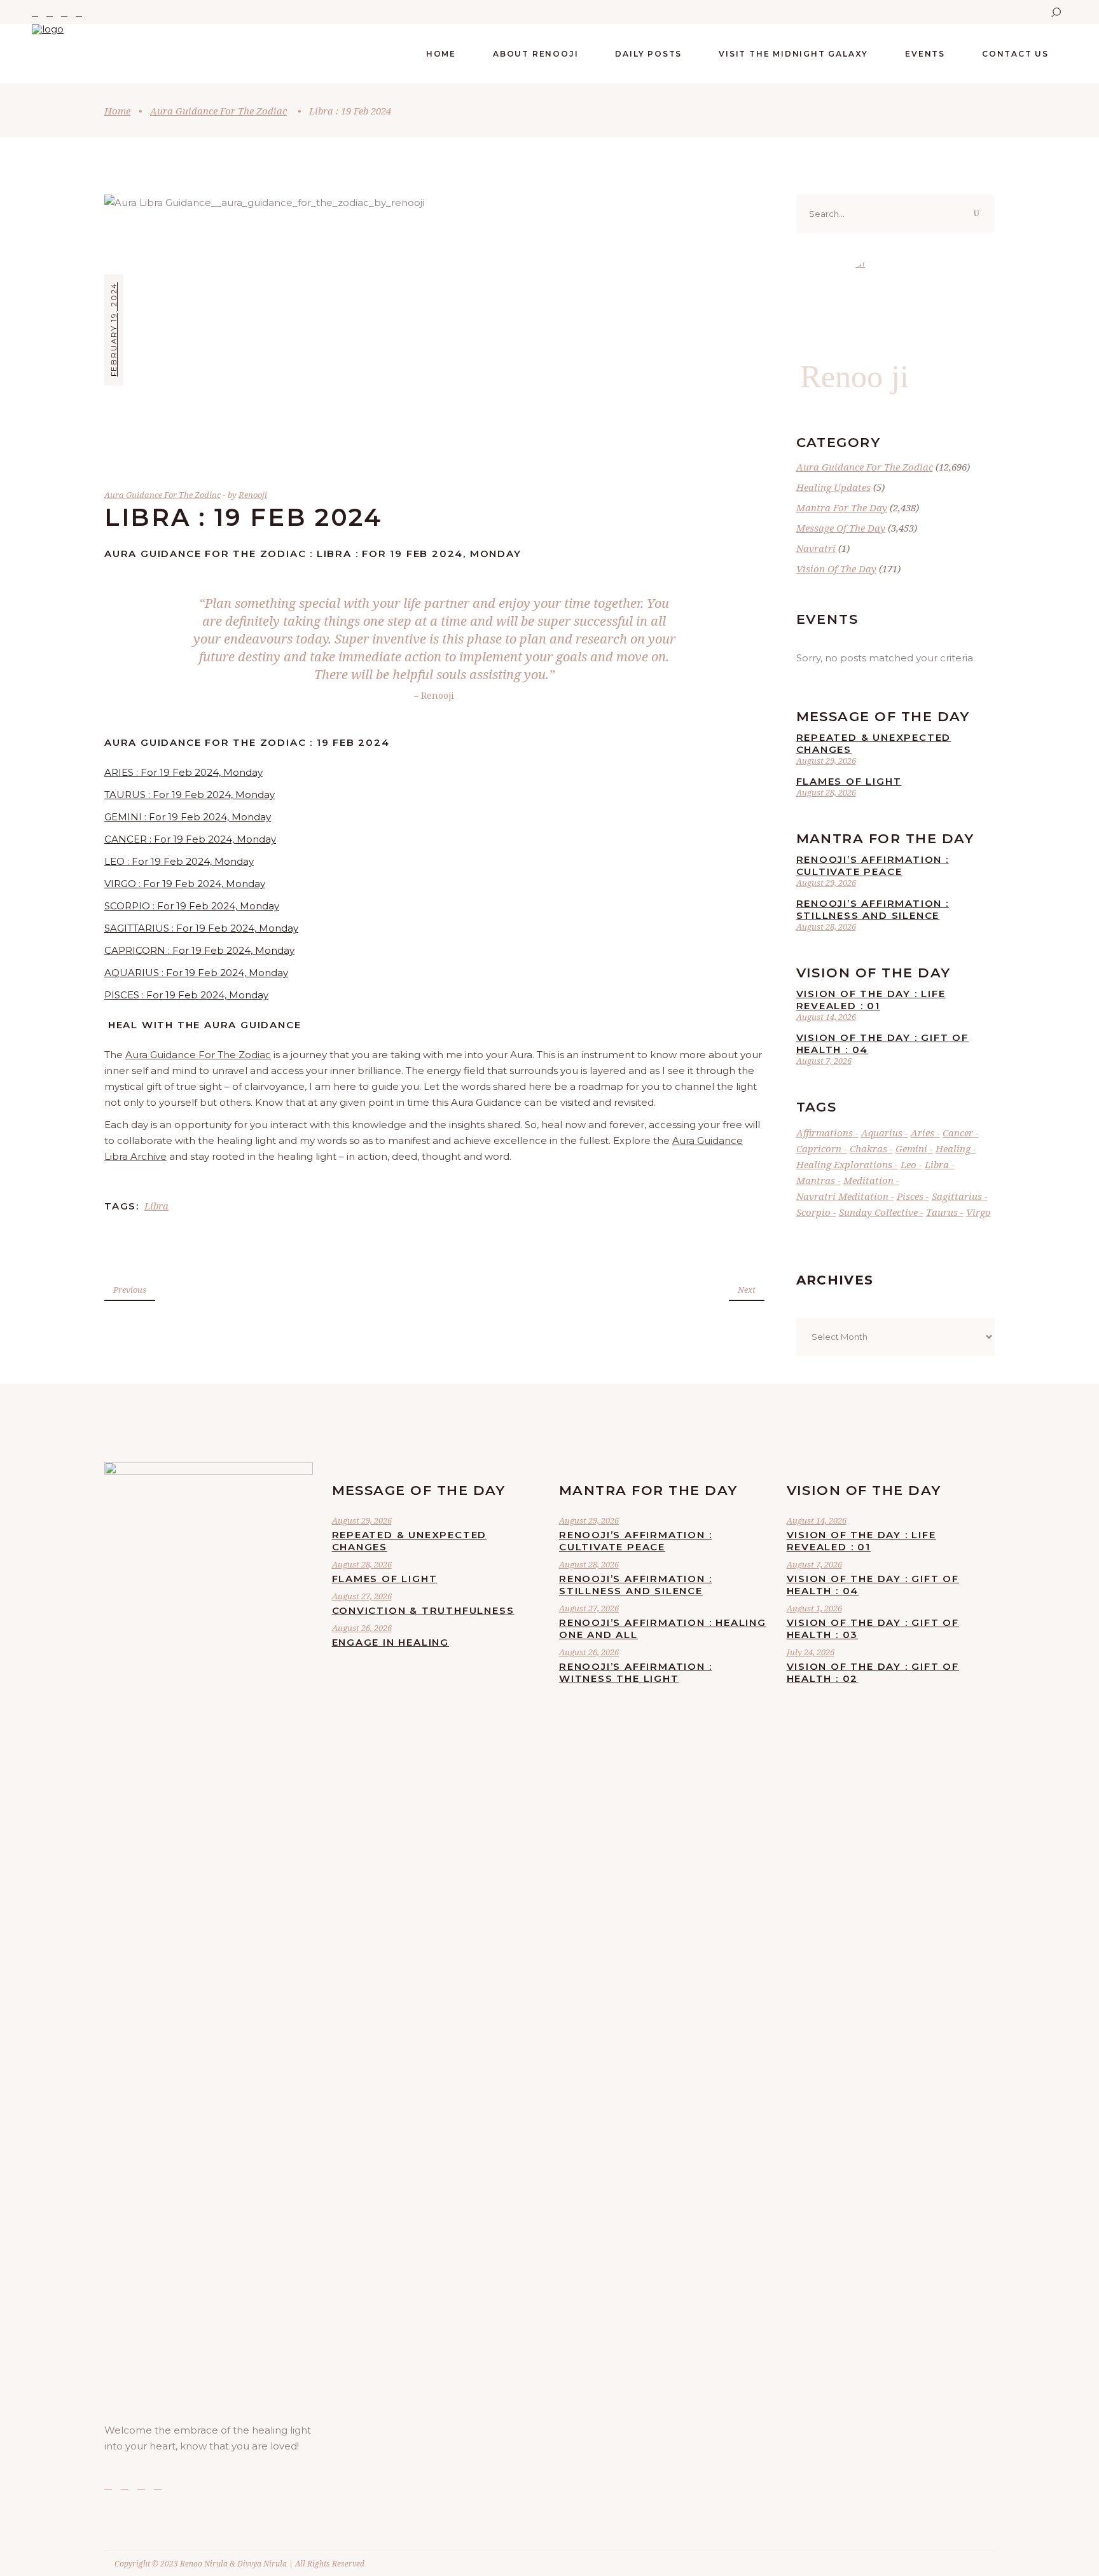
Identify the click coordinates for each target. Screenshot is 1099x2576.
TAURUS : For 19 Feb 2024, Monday (190, 795)
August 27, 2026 (362, 1596)
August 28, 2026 (826, 792)
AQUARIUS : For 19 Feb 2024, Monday (196, 973)
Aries (923, 1133)
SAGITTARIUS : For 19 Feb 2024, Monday (201, 928)
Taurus (942, 1212)
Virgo (978, 1212)
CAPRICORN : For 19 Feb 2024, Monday (199, 950)
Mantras (816, 1180)
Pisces (910, 1196)
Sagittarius (957, 1196)
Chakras (868, 1148)
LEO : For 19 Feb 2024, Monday (179, 861)
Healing (953, 1148)
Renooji (253, 495)
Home (117, 111)
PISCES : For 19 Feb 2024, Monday (186, 995)
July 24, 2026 (811, 1652)
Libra (156, 1206)
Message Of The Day (841, 528)
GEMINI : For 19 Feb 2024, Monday (188, 817)
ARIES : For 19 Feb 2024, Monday (183, 772)
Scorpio (813, 1212)
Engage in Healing (391, 1642)
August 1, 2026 (814, 1608)
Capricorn (819, 1148)
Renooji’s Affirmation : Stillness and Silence (873, 909)
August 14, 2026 (826, 1017)
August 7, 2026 (824, 1061)
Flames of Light (849, 781)
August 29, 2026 (826, 761)
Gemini (911, 1148)
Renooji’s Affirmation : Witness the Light (635, 1672)
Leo (909, 1164)
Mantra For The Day (842, 507)
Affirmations (825, 1133)
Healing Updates (833, 487)
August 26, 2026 (362, 1628)
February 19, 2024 (114, 329)
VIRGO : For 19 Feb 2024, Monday (185, 884)
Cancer (958, 1133)
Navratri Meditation (842, 1196)
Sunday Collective (878, 1212)
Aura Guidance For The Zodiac (218, 111)
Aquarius (882, 1133)
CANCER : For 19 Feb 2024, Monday (190, 839)
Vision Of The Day (836, 568)
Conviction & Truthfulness (423, 1610)
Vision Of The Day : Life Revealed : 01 (871, 1000)
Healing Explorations (844, 1164)
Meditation (868, 1180)
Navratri (816, 548)
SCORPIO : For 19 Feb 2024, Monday (192, 906)
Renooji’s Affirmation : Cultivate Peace (873, 865)
